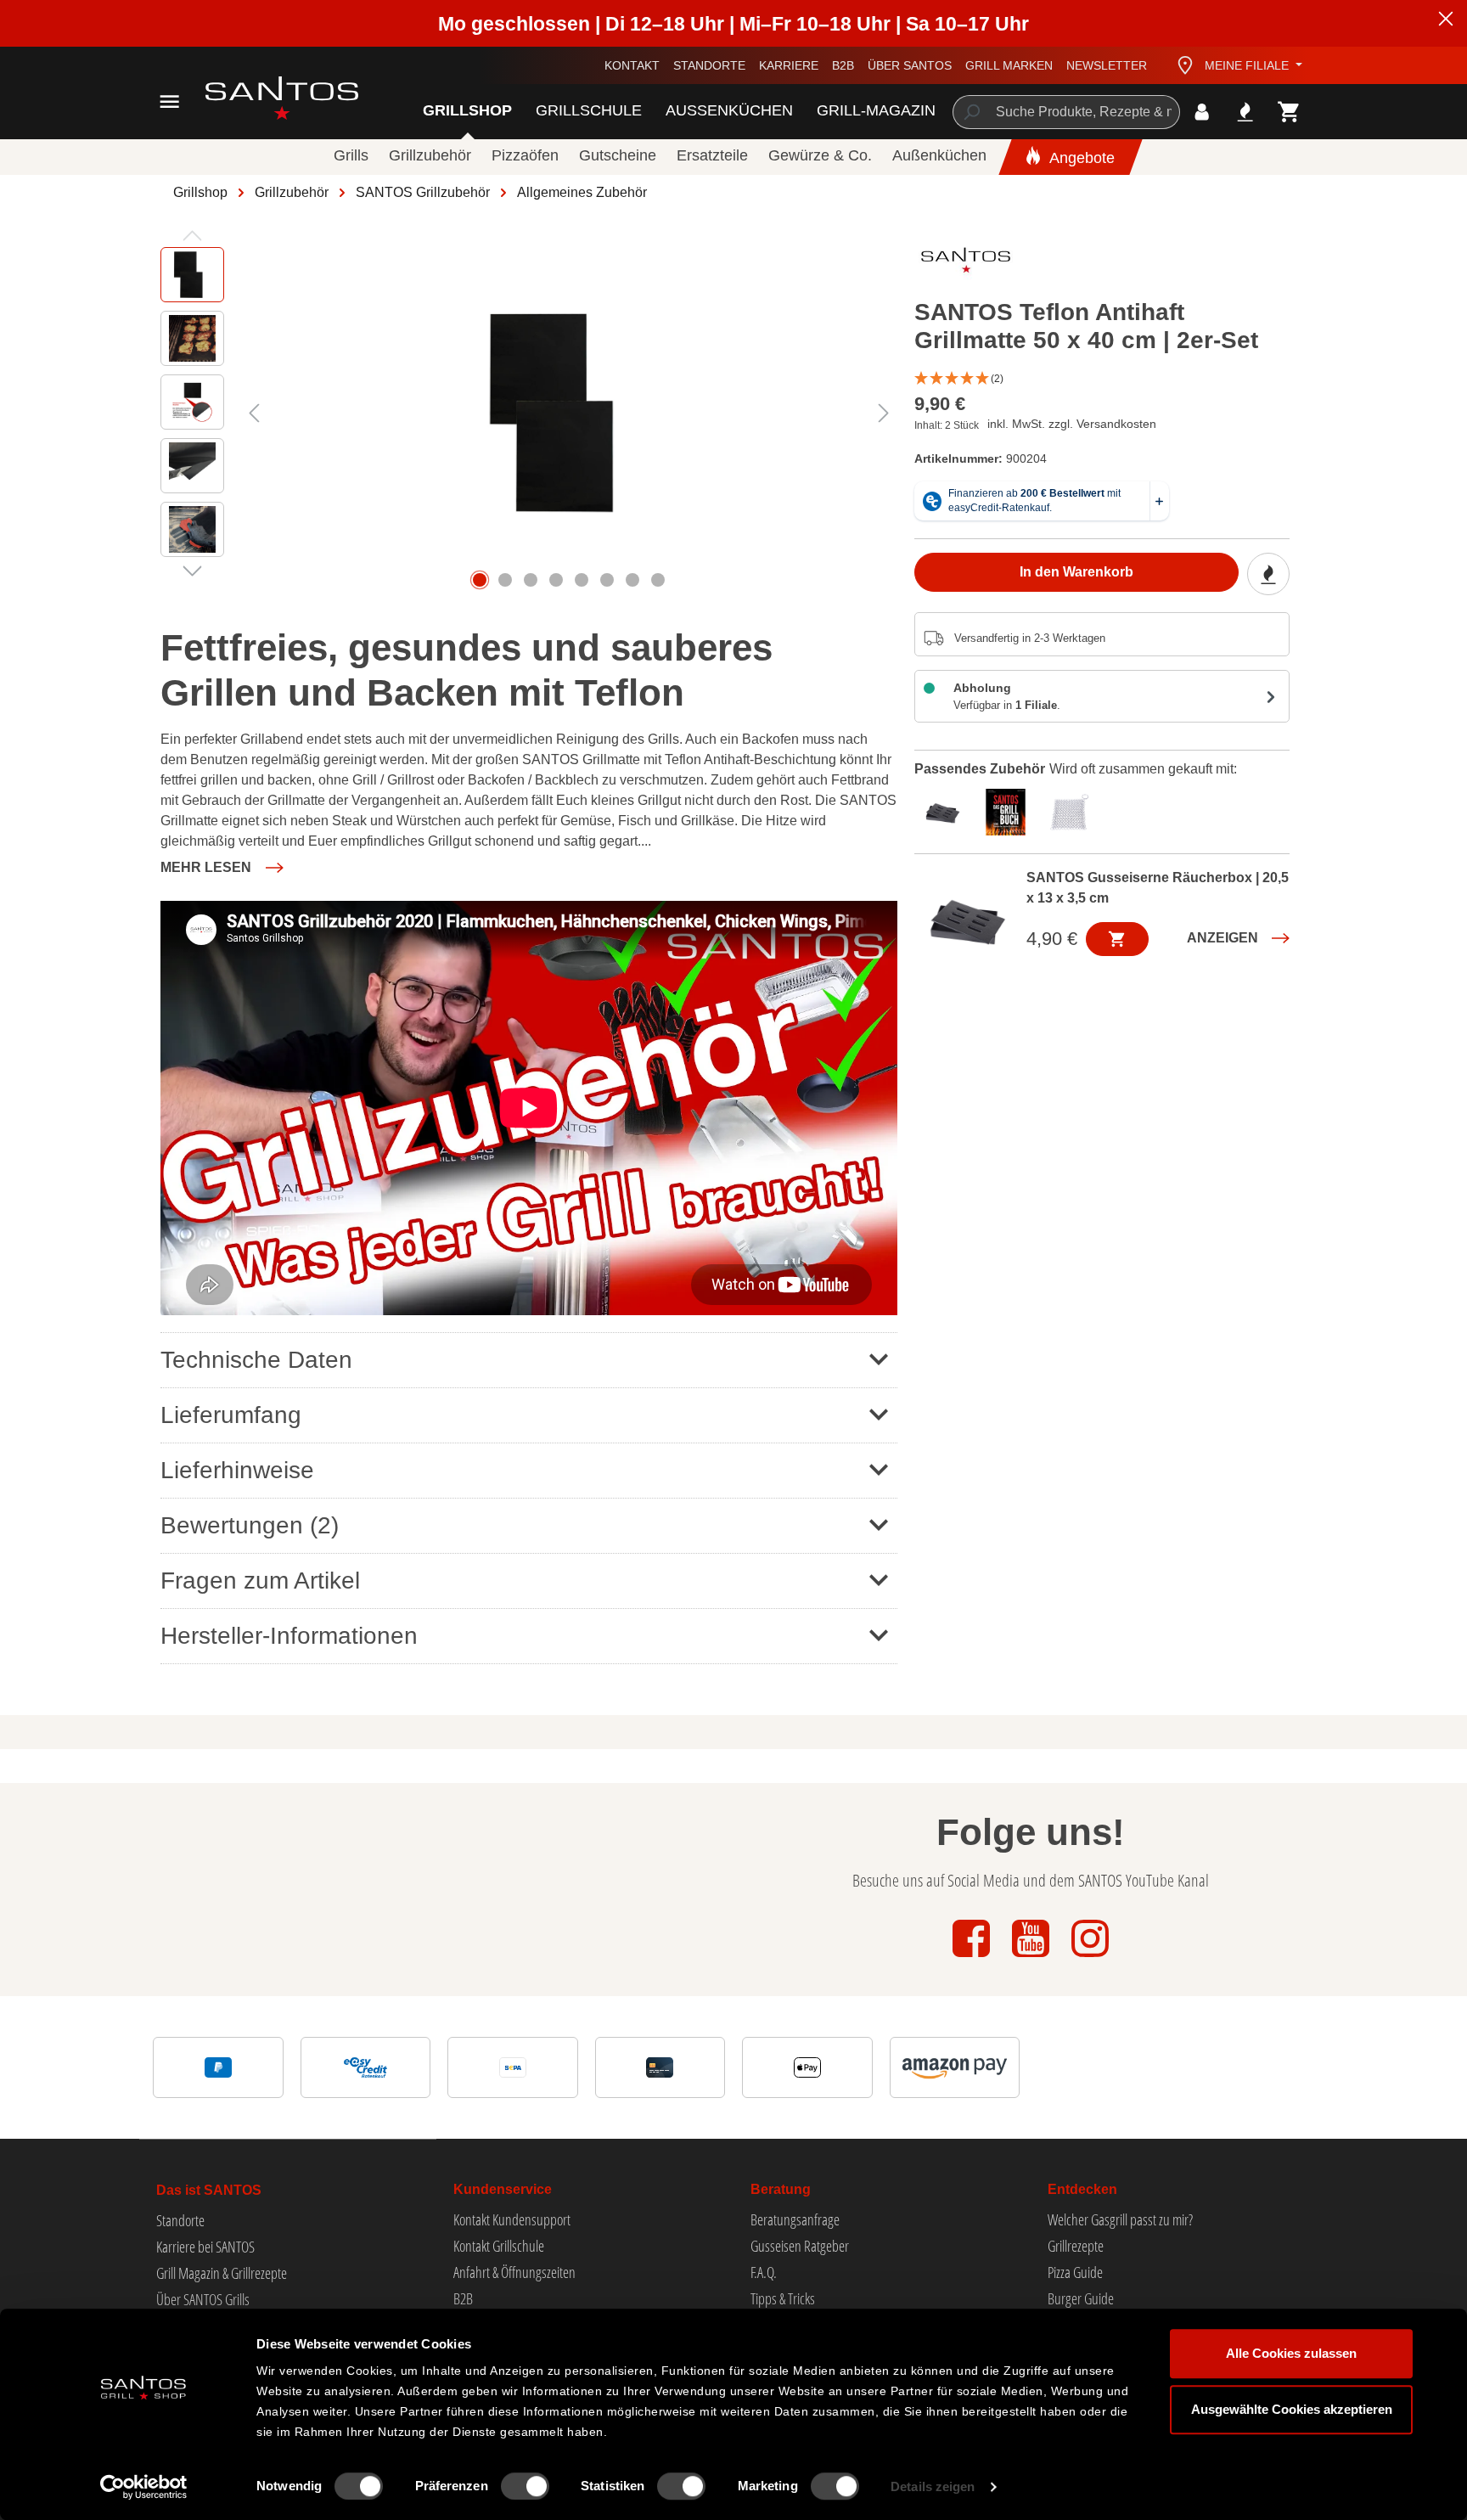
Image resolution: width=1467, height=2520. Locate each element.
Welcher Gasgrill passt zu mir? (1120, 2219)
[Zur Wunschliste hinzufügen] (1268, 575)
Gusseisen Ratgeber (800, 2246)
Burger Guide (1081, 2298)
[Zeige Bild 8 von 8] (658, 580)
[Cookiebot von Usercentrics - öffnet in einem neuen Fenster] (144, 2487)
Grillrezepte (1076, 2246)
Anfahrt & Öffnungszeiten (514, 2272)
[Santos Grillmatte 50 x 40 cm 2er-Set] (568, 413)
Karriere (789, 65)
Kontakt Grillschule (499, 2246)
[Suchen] (971, 112)
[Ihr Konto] (1202, 112)
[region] (529, 413)
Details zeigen (933, 2486)
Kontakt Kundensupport (512, 2219)
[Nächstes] (884, 413)
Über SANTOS (910, 65)
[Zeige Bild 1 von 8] (480, 580)
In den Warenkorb (1076, 573)
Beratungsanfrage (795, 2219)
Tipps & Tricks (783, 2298)
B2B (843, 65)
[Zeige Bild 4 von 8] (556, 580)
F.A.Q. (764, 2272)
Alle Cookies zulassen (1291, 2353)
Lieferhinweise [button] (237, 1470)
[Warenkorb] (1289, 112)
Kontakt (632, 65)
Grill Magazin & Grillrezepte (222, 2273)
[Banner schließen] (1446, 21)
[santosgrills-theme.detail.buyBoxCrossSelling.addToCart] (1117, 939)
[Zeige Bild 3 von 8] (531, 580)
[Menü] (169, 101)
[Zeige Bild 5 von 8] (582, 580)
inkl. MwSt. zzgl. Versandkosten (1072, 424)
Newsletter (1107, 65)
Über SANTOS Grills (203, 2299)
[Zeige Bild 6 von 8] (607, 580)
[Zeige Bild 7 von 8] (632, 580)
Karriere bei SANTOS (205, 2247)
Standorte (709, 65)
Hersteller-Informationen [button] (289, 1636)
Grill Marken (1009, 65)
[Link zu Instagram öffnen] (1090, 1958)
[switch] (525, 2486)
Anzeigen (1222, 938)
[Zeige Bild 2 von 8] (505, 580)
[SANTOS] (966, 264)
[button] (1102, 379)
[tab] (946, 810)
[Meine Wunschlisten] (1245, 112)
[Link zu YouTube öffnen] (1032, 1958)
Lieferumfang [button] (231, 1415)
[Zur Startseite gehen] (263, 98)
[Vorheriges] (254, 413)
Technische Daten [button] (256, 1360)
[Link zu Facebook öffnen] (973, 1958)
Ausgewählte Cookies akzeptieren (1292, 2409)
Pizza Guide (1075, 2272)
